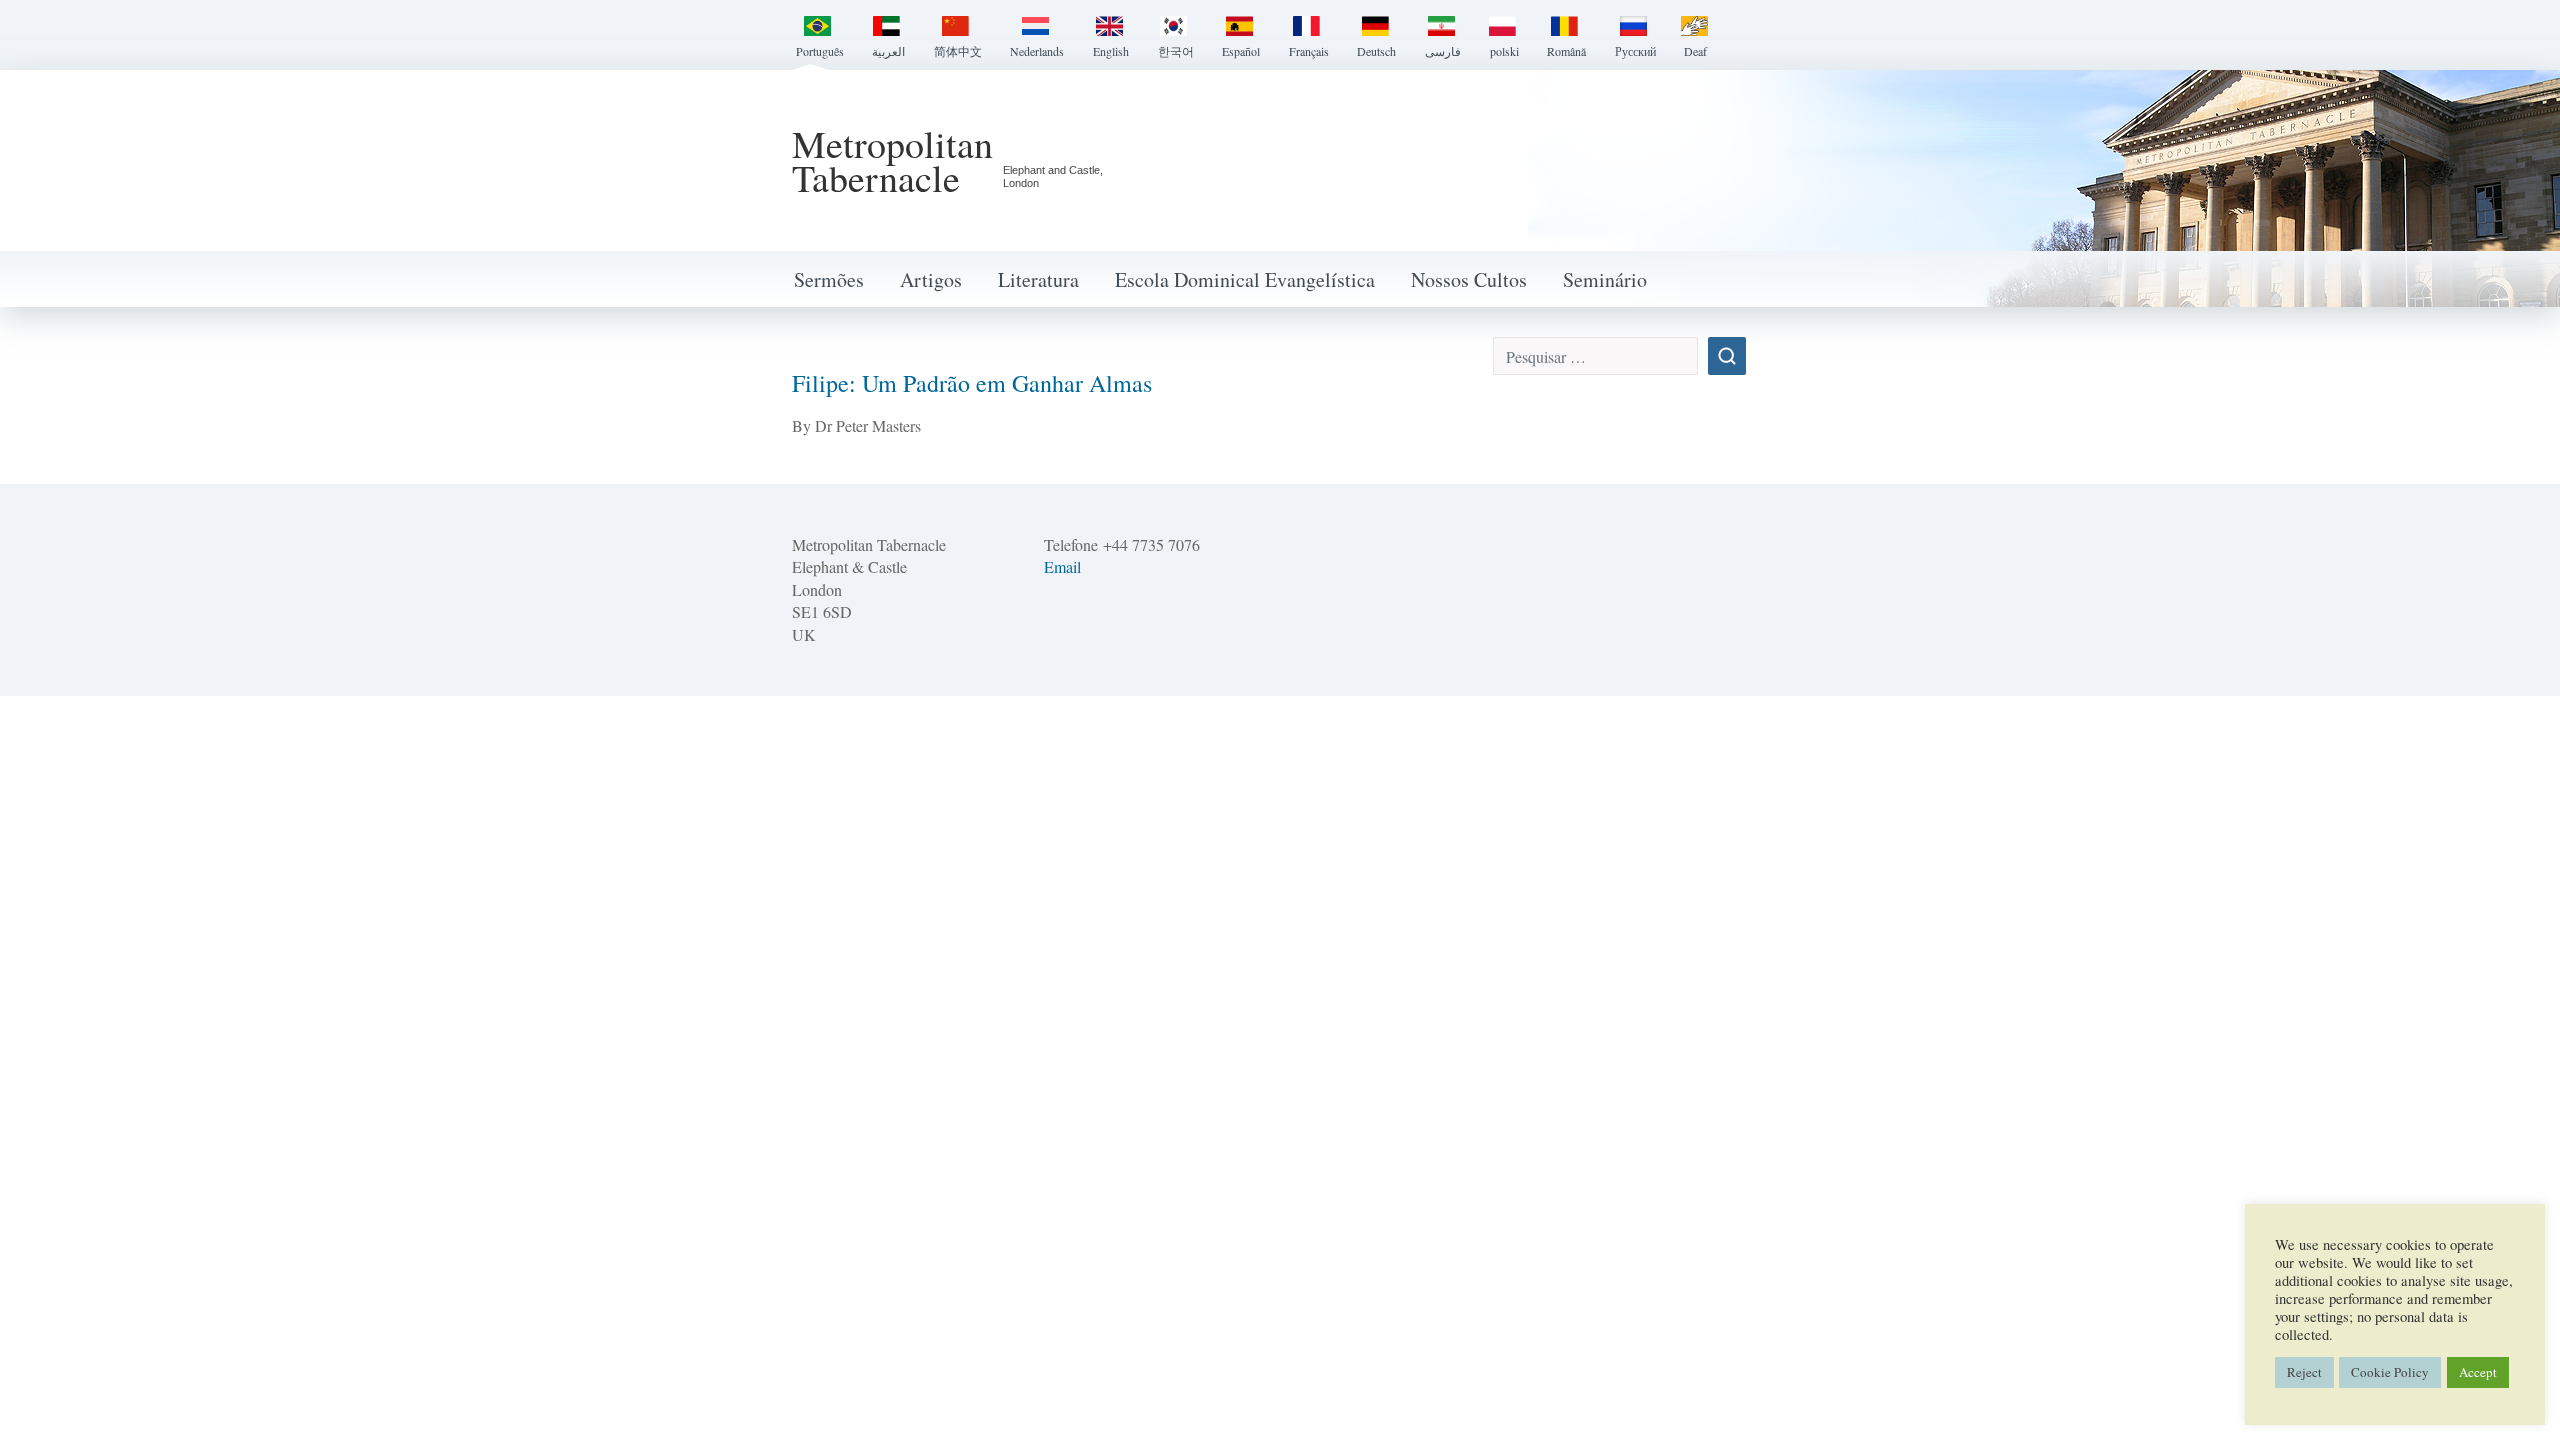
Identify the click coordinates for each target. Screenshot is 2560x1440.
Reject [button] (2304, 1372)
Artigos (931, 279)
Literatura (1038, 279)
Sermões (829, 279)
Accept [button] (2478, 1372)
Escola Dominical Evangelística (1245, 279)
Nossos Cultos (1469, 279)
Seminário (1605, 279)
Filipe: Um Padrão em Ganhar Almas (972, 383)
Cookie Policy (2390, 1372)
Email (1062, 566)
